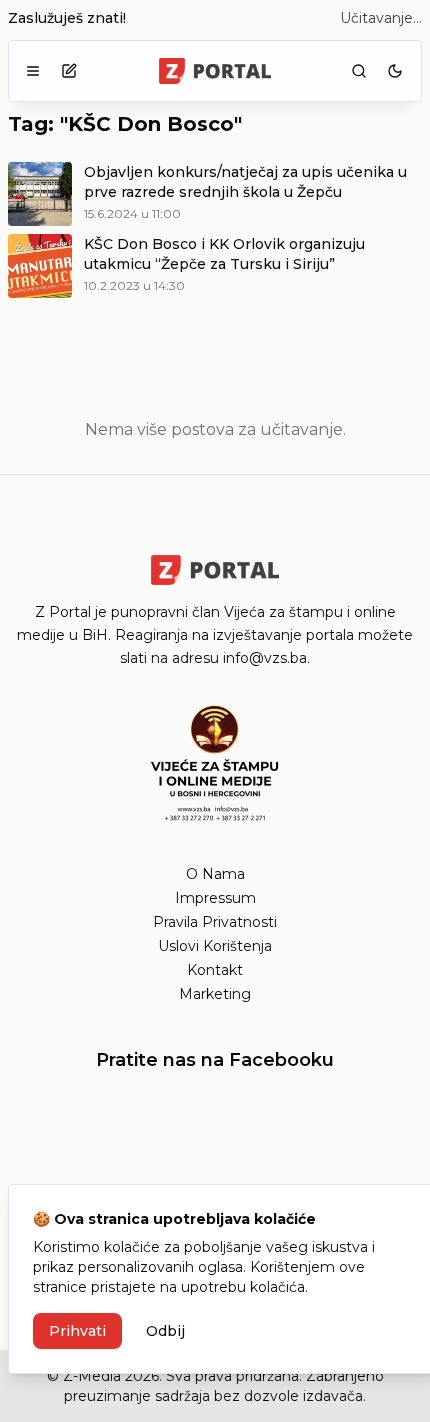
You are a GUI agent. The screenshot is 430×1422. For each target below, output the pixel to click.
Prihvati (77, 1331)
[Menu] (33, 71)
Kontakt (215, 970)
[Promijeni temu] (395, 71)
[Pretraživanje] (359, 71)
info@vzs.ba (265, 658)
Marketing (215, 994)
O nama (215, 874)
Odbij (165, 1331)
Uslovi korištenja (215, 946)
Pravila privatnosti (215, 922)
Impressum (215, 898)
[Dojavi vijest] (69, 71)
